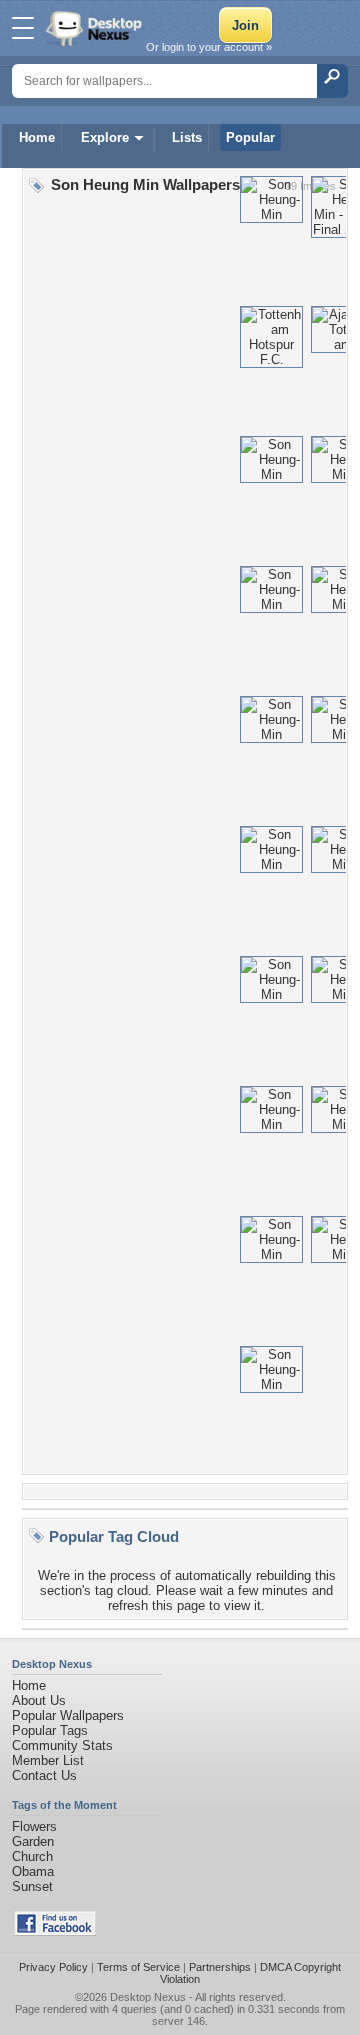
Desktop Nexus (148, 1997)
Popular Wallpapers (68, 1715)
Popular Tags (50, 1730)
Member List (48, 1760)
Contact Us (44, 1775)
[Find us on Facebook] (55, 1931)
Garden (33, 1841)
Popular (250, 137)
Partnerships (220, 1967)
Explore (105, 137)
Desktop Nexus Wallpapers (96, 28)
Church (32, 1856)
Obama (33, 1871)
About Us (39, 1700)
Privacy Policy (53, 1967)
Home (37, 137)
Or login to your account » (209, 47)
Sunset (32, 1886)
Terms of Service (138, 1967)
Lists (187, 137)
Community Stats (62, 1745)
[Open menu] (23, 28)
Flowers (34, 1826)
